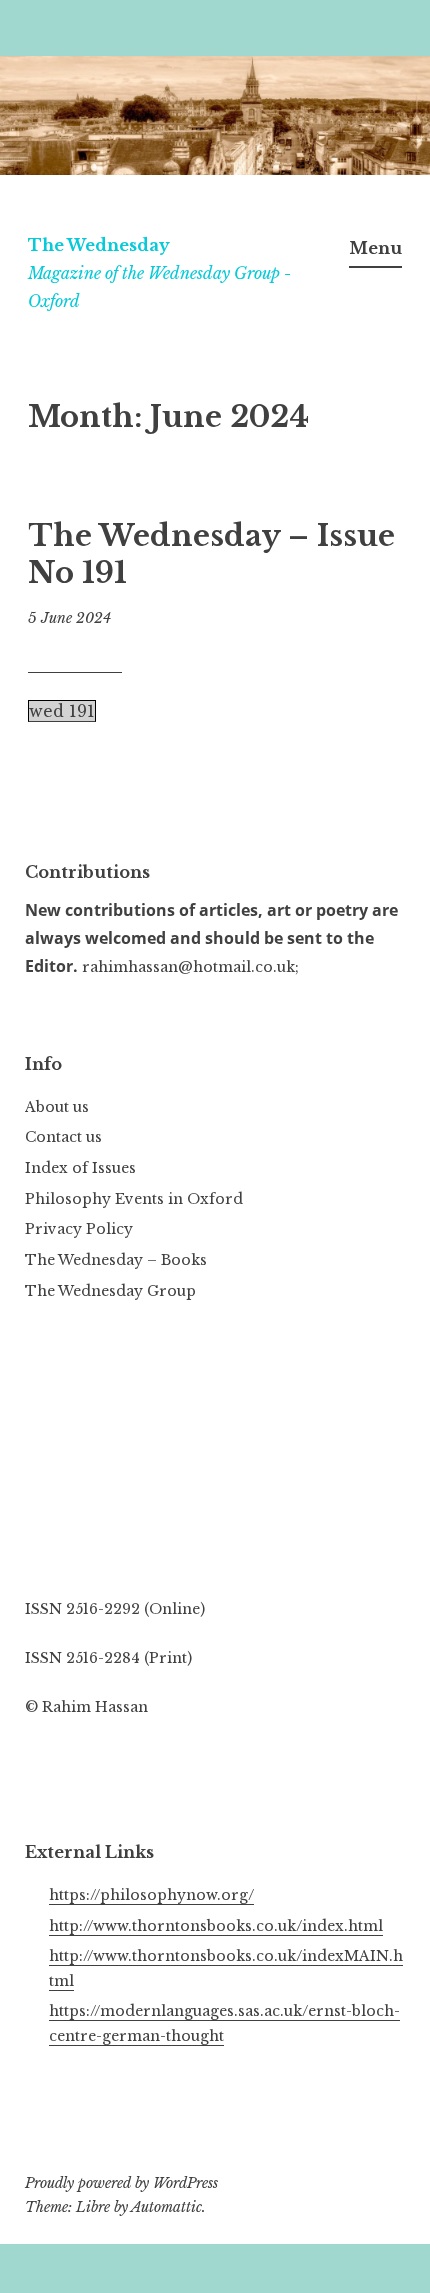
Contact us (63, 1137)
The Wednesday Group (110, 1291)
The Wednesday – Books (116, 1260)
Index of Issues (80, 1168)
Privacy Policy (79, 1229)
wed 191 (62, 711)
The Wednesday (99, 245)
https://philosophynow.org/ (151, 1895)
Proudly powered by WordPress (121, 2183)
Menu (375, 248)
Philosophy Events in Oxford (134, 1199)
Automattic (166, 2207)
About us (57, 1107)
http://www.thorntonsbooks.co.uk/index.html (216, 1926)
